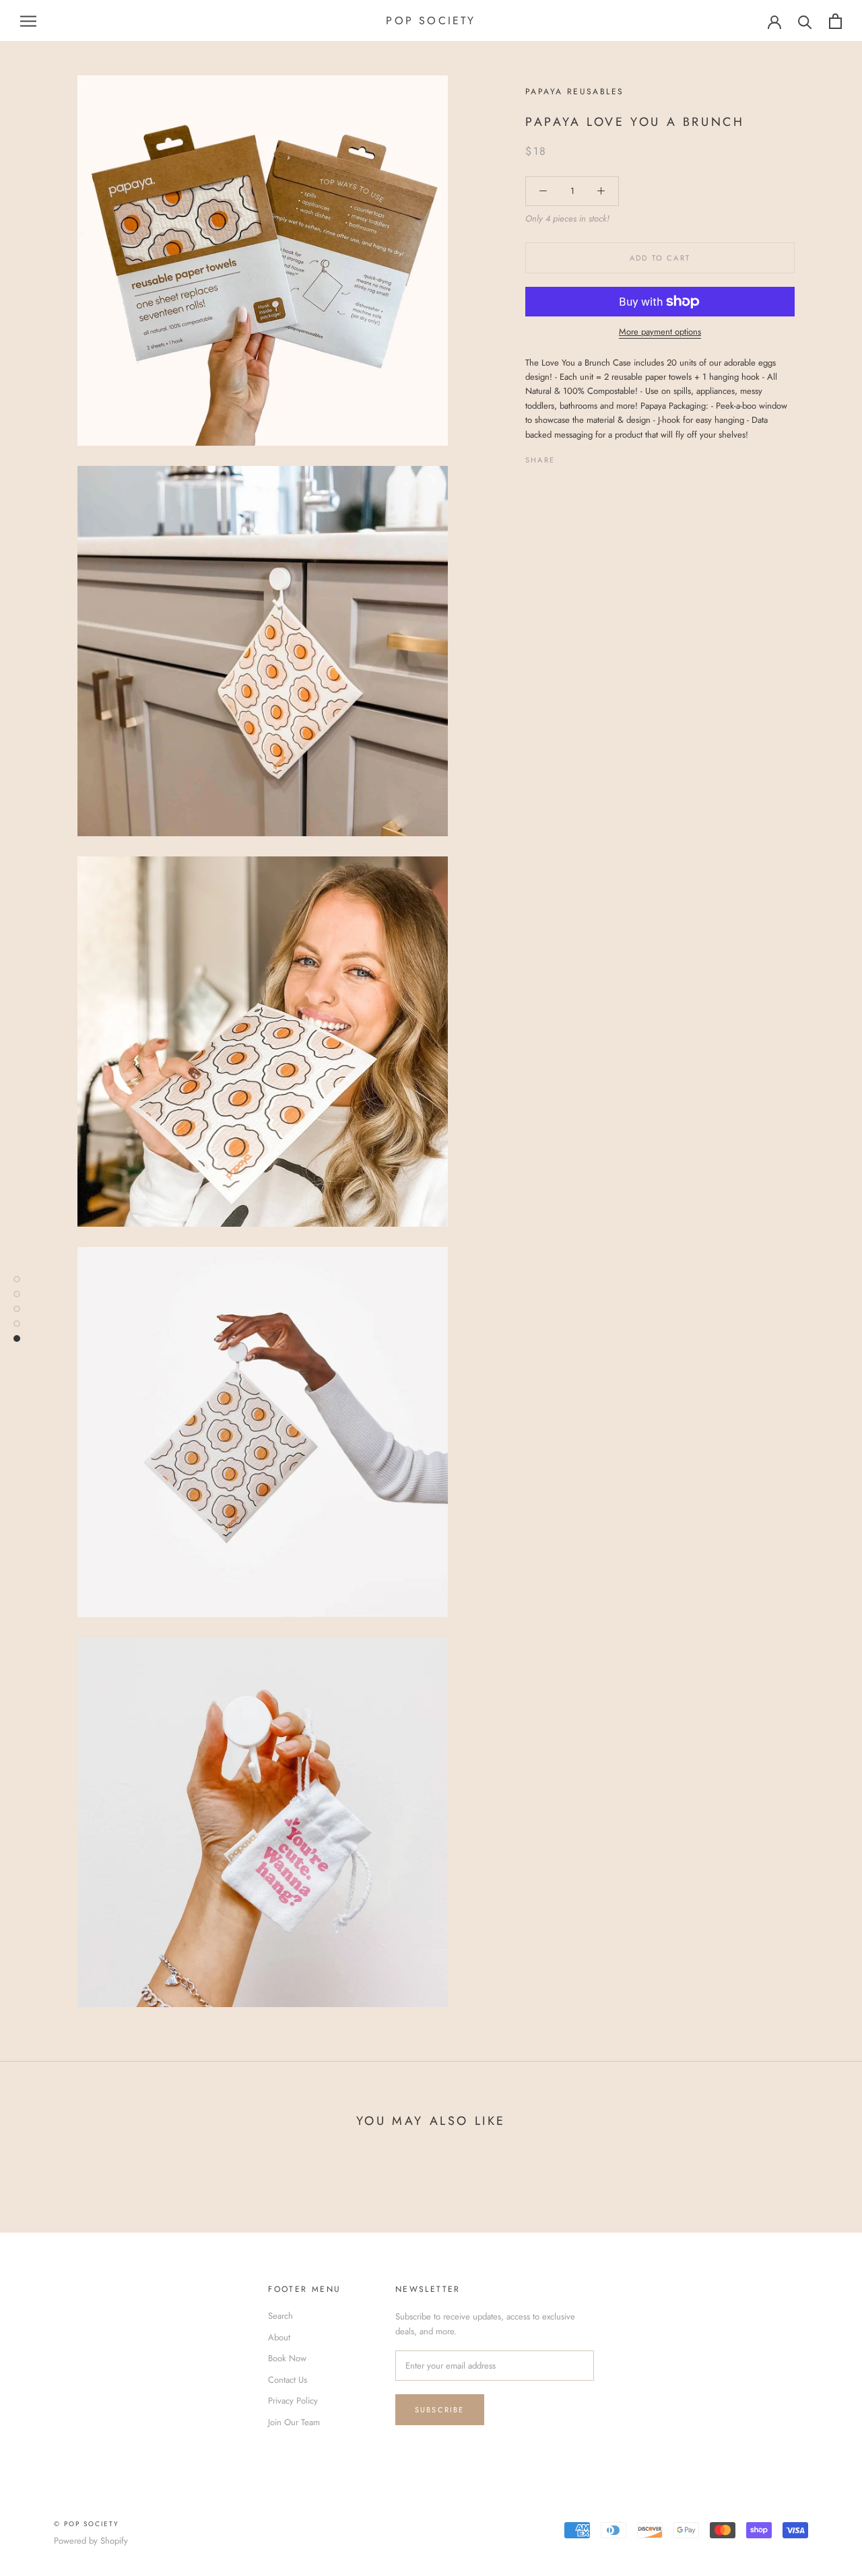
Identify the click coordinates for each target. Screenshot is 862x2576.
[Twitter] (585, 456)
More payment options (660, 332)
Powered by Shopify (91, 2541)
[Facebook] (568, 456)
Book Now (287, 2358)
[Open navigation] (28, 21)
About (279, 2337)
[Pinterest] (603, 456)
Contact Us (288, 2380)
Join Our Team (294, 2422)
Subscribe (440, 2410)
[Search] (805, 21)
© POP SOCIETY (87, 2524)
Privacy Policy (293, 2401)
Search (280, 2316)
